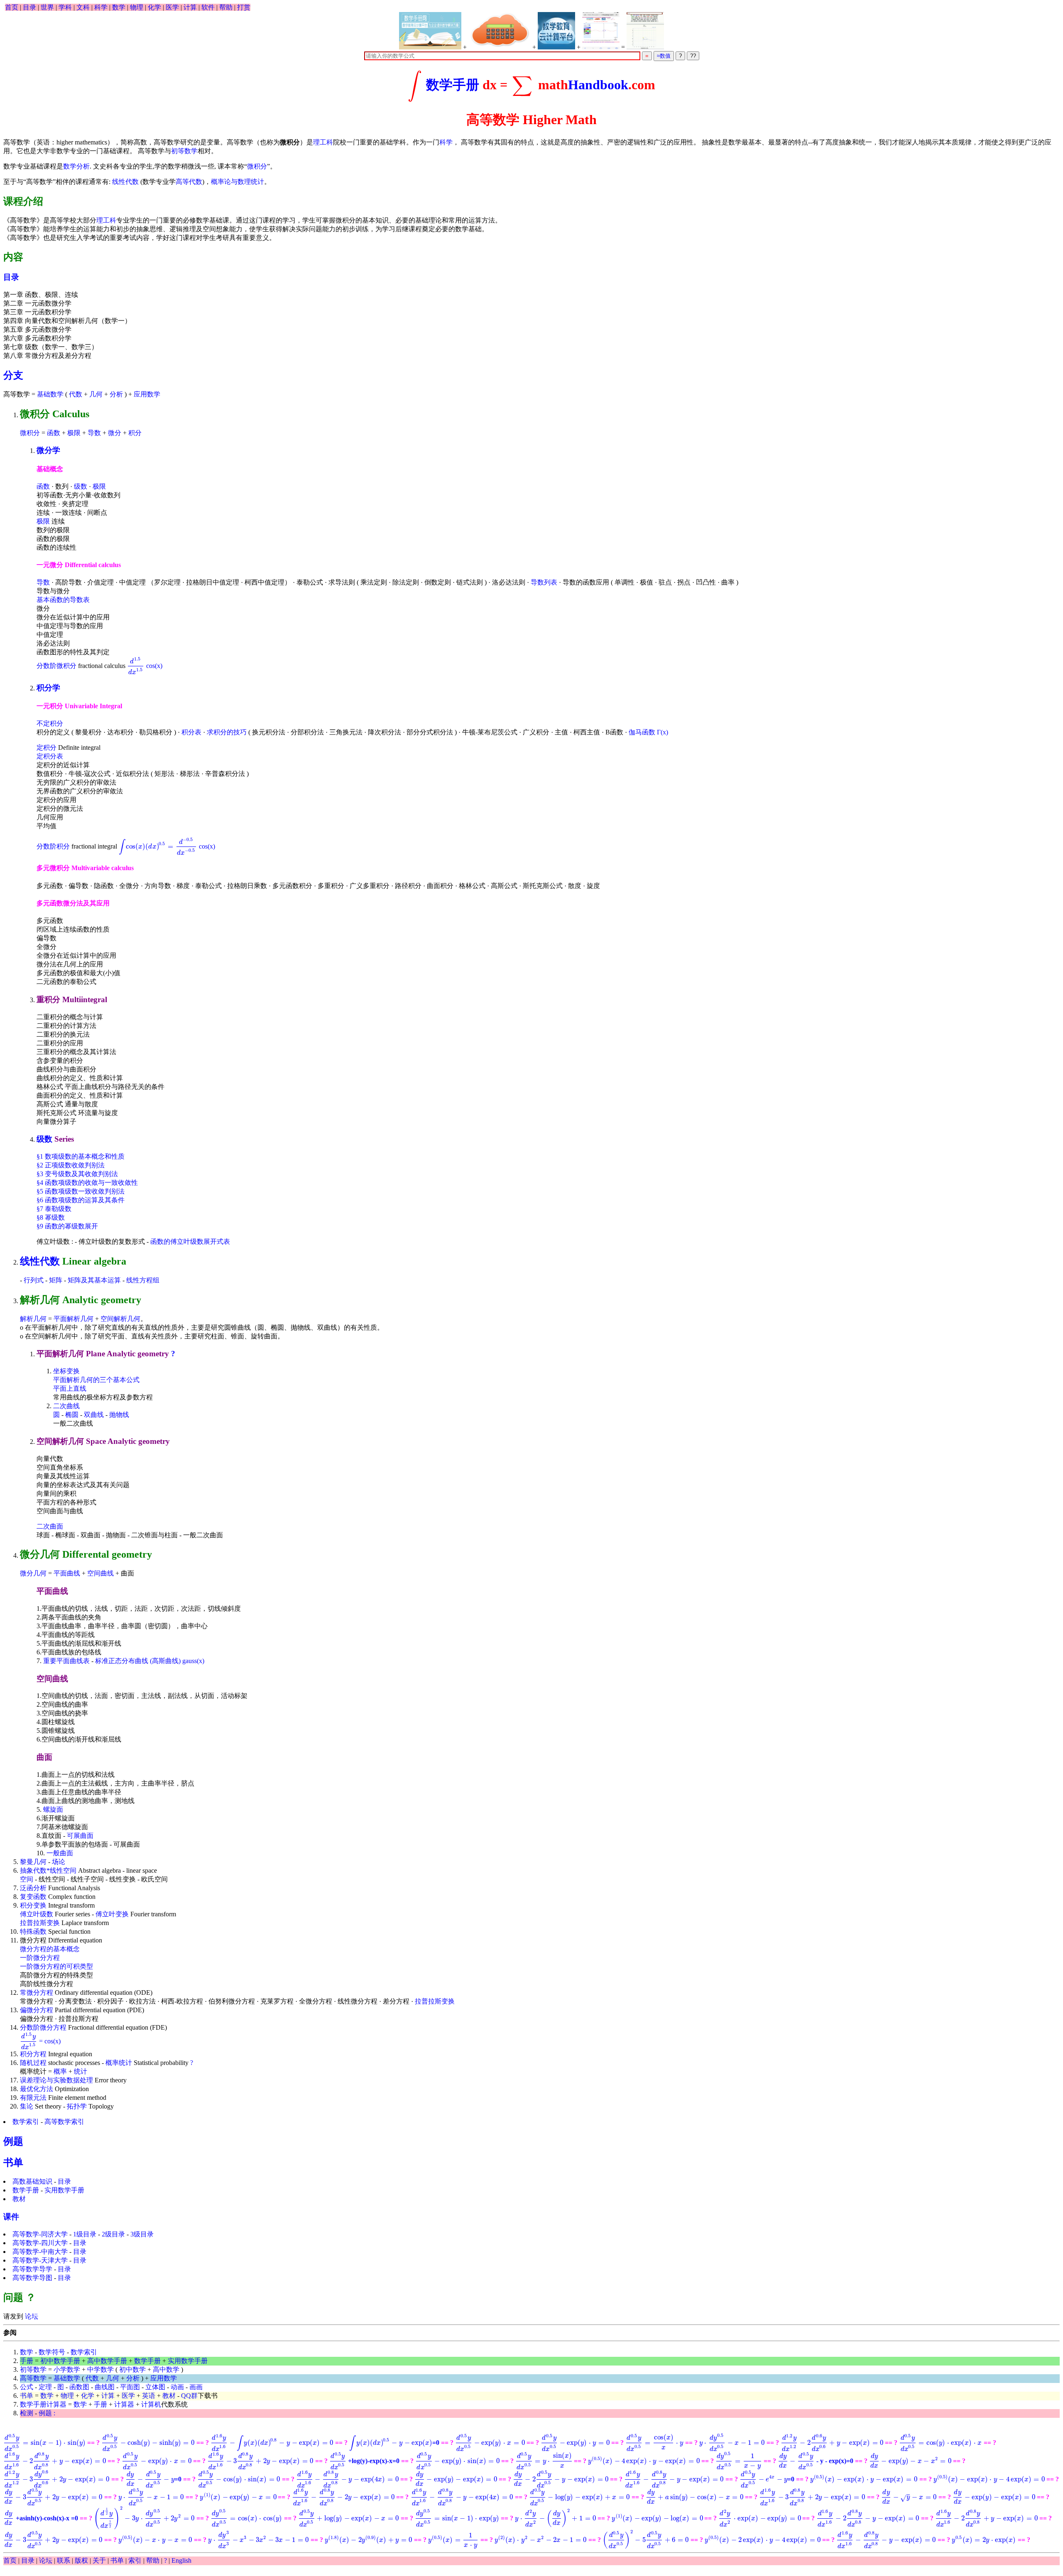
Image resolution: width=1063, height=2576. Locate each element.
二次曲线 (66, 1406)
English (181, 2560)
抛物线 (119, 1415)
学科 (65, 7)
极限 (74, 433)
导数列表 (544, 582)
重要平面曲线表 (66, 1661)
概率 (60, 2071)
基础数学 (50, 394)
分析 (116, 394)
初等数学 (184, 151)
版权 (81, 2560)
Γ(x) (663, 732)
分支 (13, 375)
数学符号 (52, 2352)
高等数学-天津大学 (40, 2260)
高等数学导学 (32, 2269)
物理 (137, 7)
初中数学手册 (60, 2361)
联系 (64, 2560)
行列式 (34, 1280)
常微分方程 (37, 1993)
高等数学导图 (32, 2278)
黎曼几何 (33, 1862)
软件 (208, 7)
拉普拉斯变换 (40, 1923)
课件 (11, 2217)
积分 (135, 433)
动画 (177, 2387)
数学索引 (26, 2122)
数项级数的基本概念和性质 (81, 1156)
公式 (27, 2387)
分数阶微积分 (56, 666)
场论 (59, 1862)
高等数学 (33, 2378)
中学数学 (100, 2369)
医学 (172, 7)
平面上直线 (70, 1388)
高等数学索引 (64, 2122)
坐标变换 (66, 1371)
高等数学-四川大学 (40, 2243)
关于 (99, 2560)
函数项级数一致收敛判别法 (81, 1191)
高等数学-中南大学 (40, 2252)
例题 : (47, 2413)
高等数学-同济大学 (40, 2234)
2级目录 (113, 2234)
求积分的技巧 (227, 732)
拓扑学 (77, 2106)
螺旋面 (53, 1809)
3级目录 (142, 2234)
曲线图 (105, 2387)
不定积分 (50, 723)
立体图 (155, 2387)
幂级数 (51, 1217)
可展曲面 (80, 1836)
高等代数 (189, 182)
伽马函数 (642, 732)
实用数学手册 (64, 2190)
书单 (13, 2163)
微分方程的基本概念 (50, 1949)
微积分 (257, 166)
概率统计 (119, 2063)
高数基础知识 (32, 2181)
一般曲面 (60, 1853)
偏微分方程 (37, 2010)
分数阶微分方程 (43, 2027)
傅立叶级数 (37, 1914)
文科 (83, 7)
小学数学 (67, 2369)
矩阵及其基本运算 (94, 1280)
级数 (81, 486)
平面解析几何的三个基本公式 (96, 1380)
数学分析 (76, 166)
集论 (27, 2106)
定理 (45, 2387)
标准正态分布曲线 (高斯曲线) (138, 1661)
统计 (81, 2071)
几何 (96, 394)
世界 (47, 7)
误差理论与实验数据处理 (56, 2080)
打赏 (244, 7)
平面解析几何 (73, 1319)
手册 (27, 2361)
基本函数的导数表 (63, 600)
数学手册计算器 (43, 2404)
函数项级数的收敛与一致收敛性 (87, 1183)
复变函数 (33, 1897)
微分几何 (33, 1573)
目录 (29, 7)
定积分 (47, 747)
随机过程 (33, 2063)
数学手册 (453, 85)
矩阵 (56, 1280)
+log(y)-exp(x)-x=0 (365, 2461)
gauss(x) (193, 1661)
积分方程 (33, 2054)
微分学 (48, 450)
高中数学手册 (107, 2361)
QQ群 (189, 2396)
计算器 (124, 2404)
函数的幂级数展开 (67, 1226)
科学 (101, 7)
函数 (54, 433)
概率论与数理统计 (238, 182)
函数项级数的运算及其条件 (81, 1200)
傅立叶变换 (112, 1914)
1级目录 (85, 2234)
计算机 (151, 2404)
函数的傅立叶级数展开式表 (190, 1242)
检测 (27, 2413)
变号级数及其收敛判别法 (77, 1174)
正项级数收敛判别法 (71, 1165)
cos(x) (145, 666)
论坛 (31, 2316)
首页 (12, 7)
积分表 (191, 732)
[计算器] (500, 31)
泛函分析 (33, 1888)
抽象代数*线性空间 (48, 1870)
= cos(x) (40, 2041)
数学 (119, 7)
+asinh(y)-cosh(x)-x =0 (42, 2518)
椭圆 (72, 1415)
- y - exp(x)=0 (816, 2461)
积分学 (48, 688)
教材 (19, 2199)
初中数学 (132, 2369)
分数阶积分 (53, 846)
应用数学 (147, 394)
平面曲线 (67, 1573)
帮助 (226, 7)
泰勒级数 (54, 1209)
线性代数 (125, 182)
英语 (149, 2396)
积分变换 (33, 1905)
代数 (76, 394)
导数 (94, 433)
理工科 (323, 142)
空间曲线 (100, 1573)
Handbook (598, 85)
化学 (154, 7)
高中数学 (166, 2369)
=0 (394, 2443)
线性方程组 (143, 1280)
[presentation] (415, 85)
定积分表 (50, 756)
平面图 (130, 2387)
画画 (196, 2387)
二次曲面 (50, 1526)
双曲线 (94, 1415)
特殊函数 (33, 1931)
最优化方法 (37, 2089)
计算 (190, 7)
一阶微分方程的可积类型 (56, 1966)
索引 (135, 2560)
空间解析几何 (120, 1319)
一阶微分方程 (40, 1958)
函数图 (79, 2387)
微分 (115, 433)
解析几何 (33, 1319)
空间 (27, 1879)
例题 (13, 2141)
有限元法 (33, 2098)
